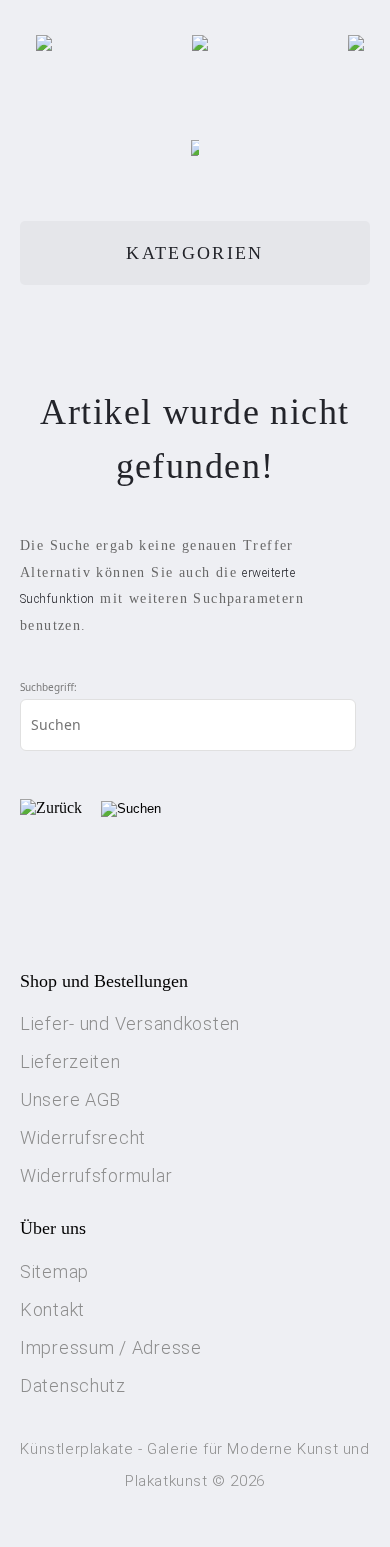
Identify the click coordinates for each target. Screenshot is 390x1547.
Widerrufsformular (96, 1175)
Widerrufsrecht (83, 1137)
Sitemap (54, 1271)
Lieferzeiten (70, 1061)
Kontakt (52, 1309)
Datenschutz (73, 1385)
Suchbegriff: (48, 687)
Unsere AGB (70, 1099)
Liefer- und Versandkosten (130, 1023)
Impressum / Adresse (111, 1347)
